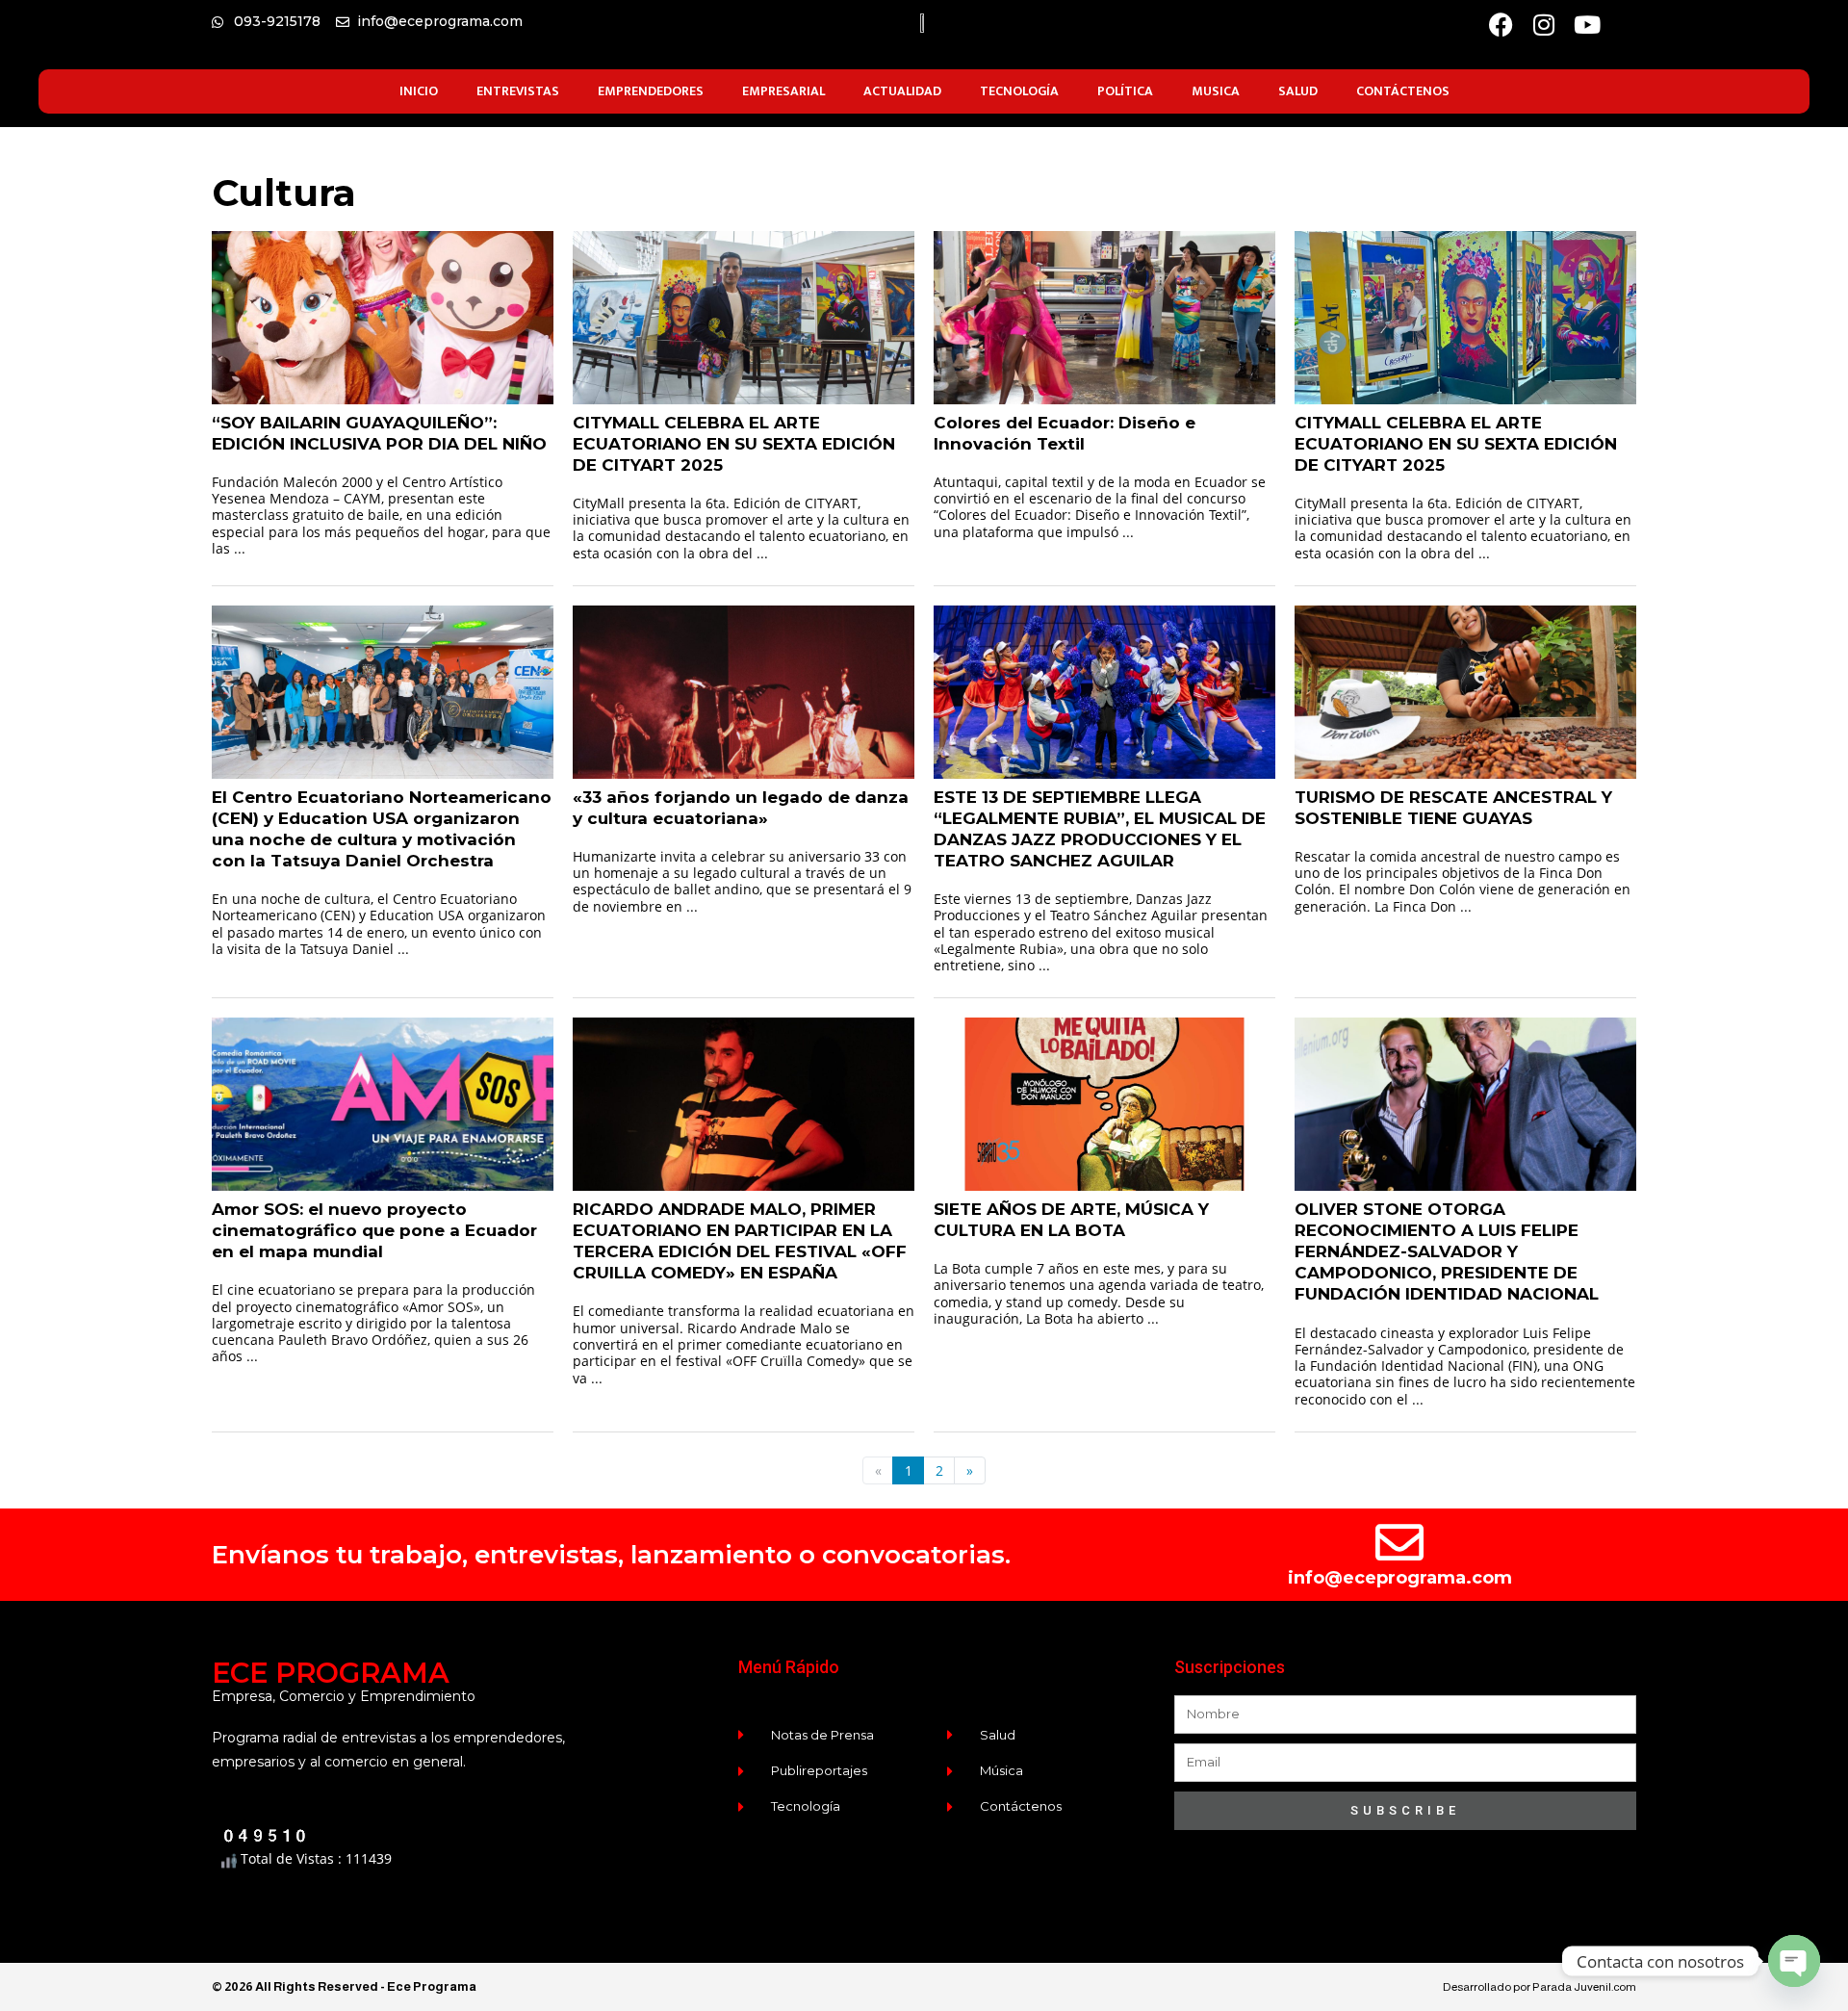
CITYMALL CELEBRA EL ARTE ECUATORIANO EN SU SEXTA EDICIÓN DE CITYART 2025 (734, 444)
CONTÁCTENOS (1403, 91)
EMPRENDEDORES (651, 91)
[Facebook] (1501, 25)
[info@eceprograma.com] (1399, 1542)
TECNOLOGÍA (1019, 91)
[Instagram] (1544, 25)
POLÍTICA (1125, 91)
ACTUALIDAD (902, 91)
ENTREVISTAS (518, 91)
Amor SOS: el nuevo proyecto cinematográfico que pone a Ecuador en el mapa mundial (374, 1230)
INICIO (419, 91)
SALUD (1298, 91)
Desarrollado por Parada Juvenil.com (1540, 1987)
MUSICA (1216, 91)
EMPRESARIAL (783, 91)
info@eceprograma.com (1400, 1578)
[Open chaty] (1794, 1961)
